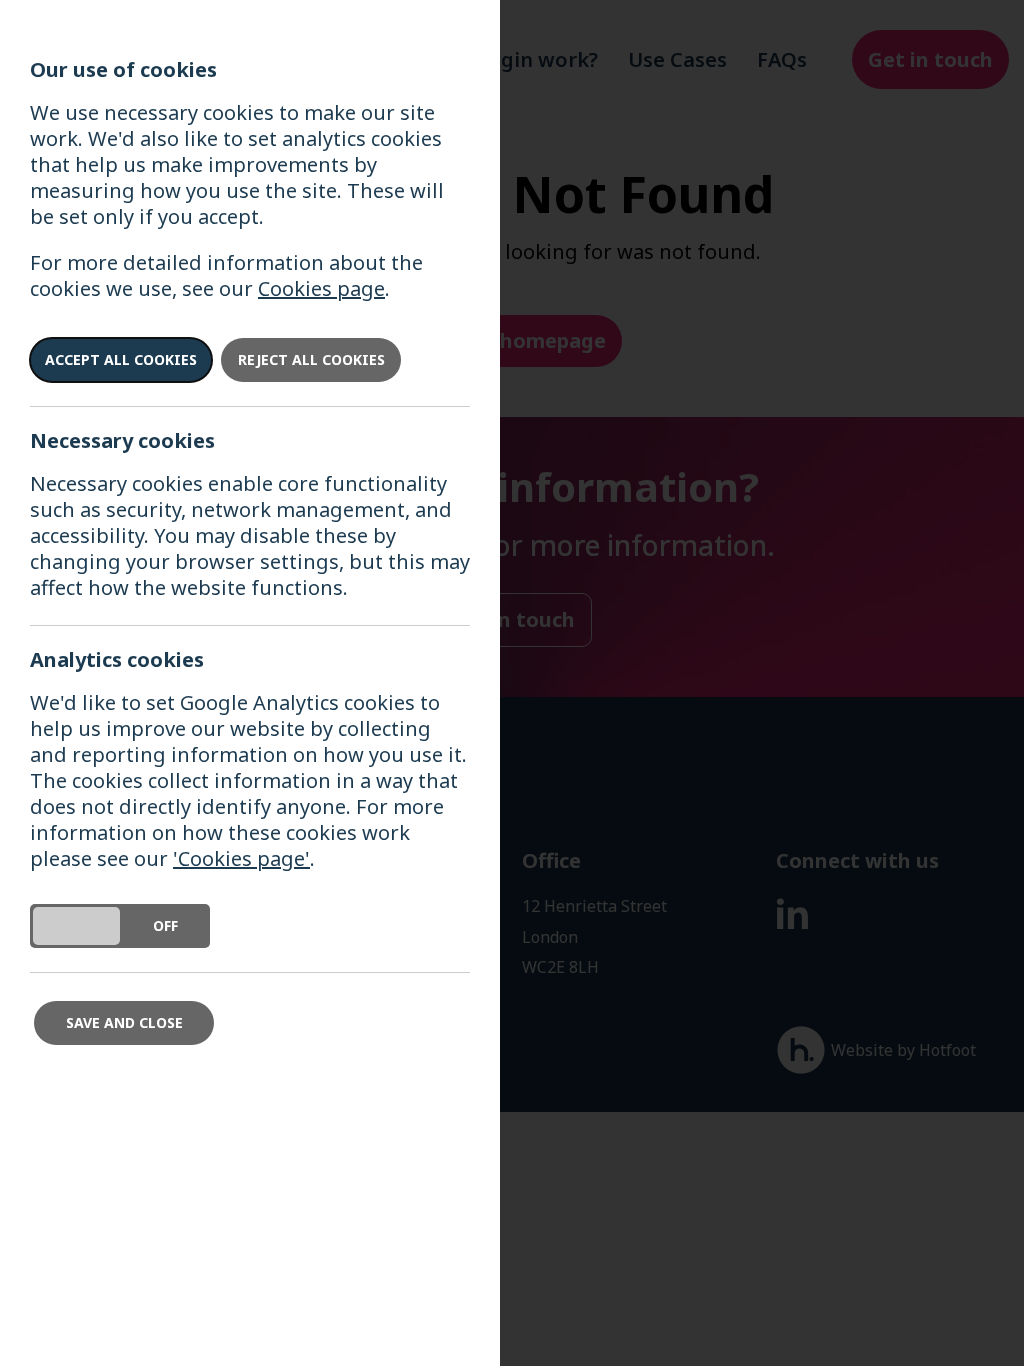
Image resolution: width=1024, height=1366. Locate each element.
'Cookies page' (241, 858)
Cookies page (321, 288)
